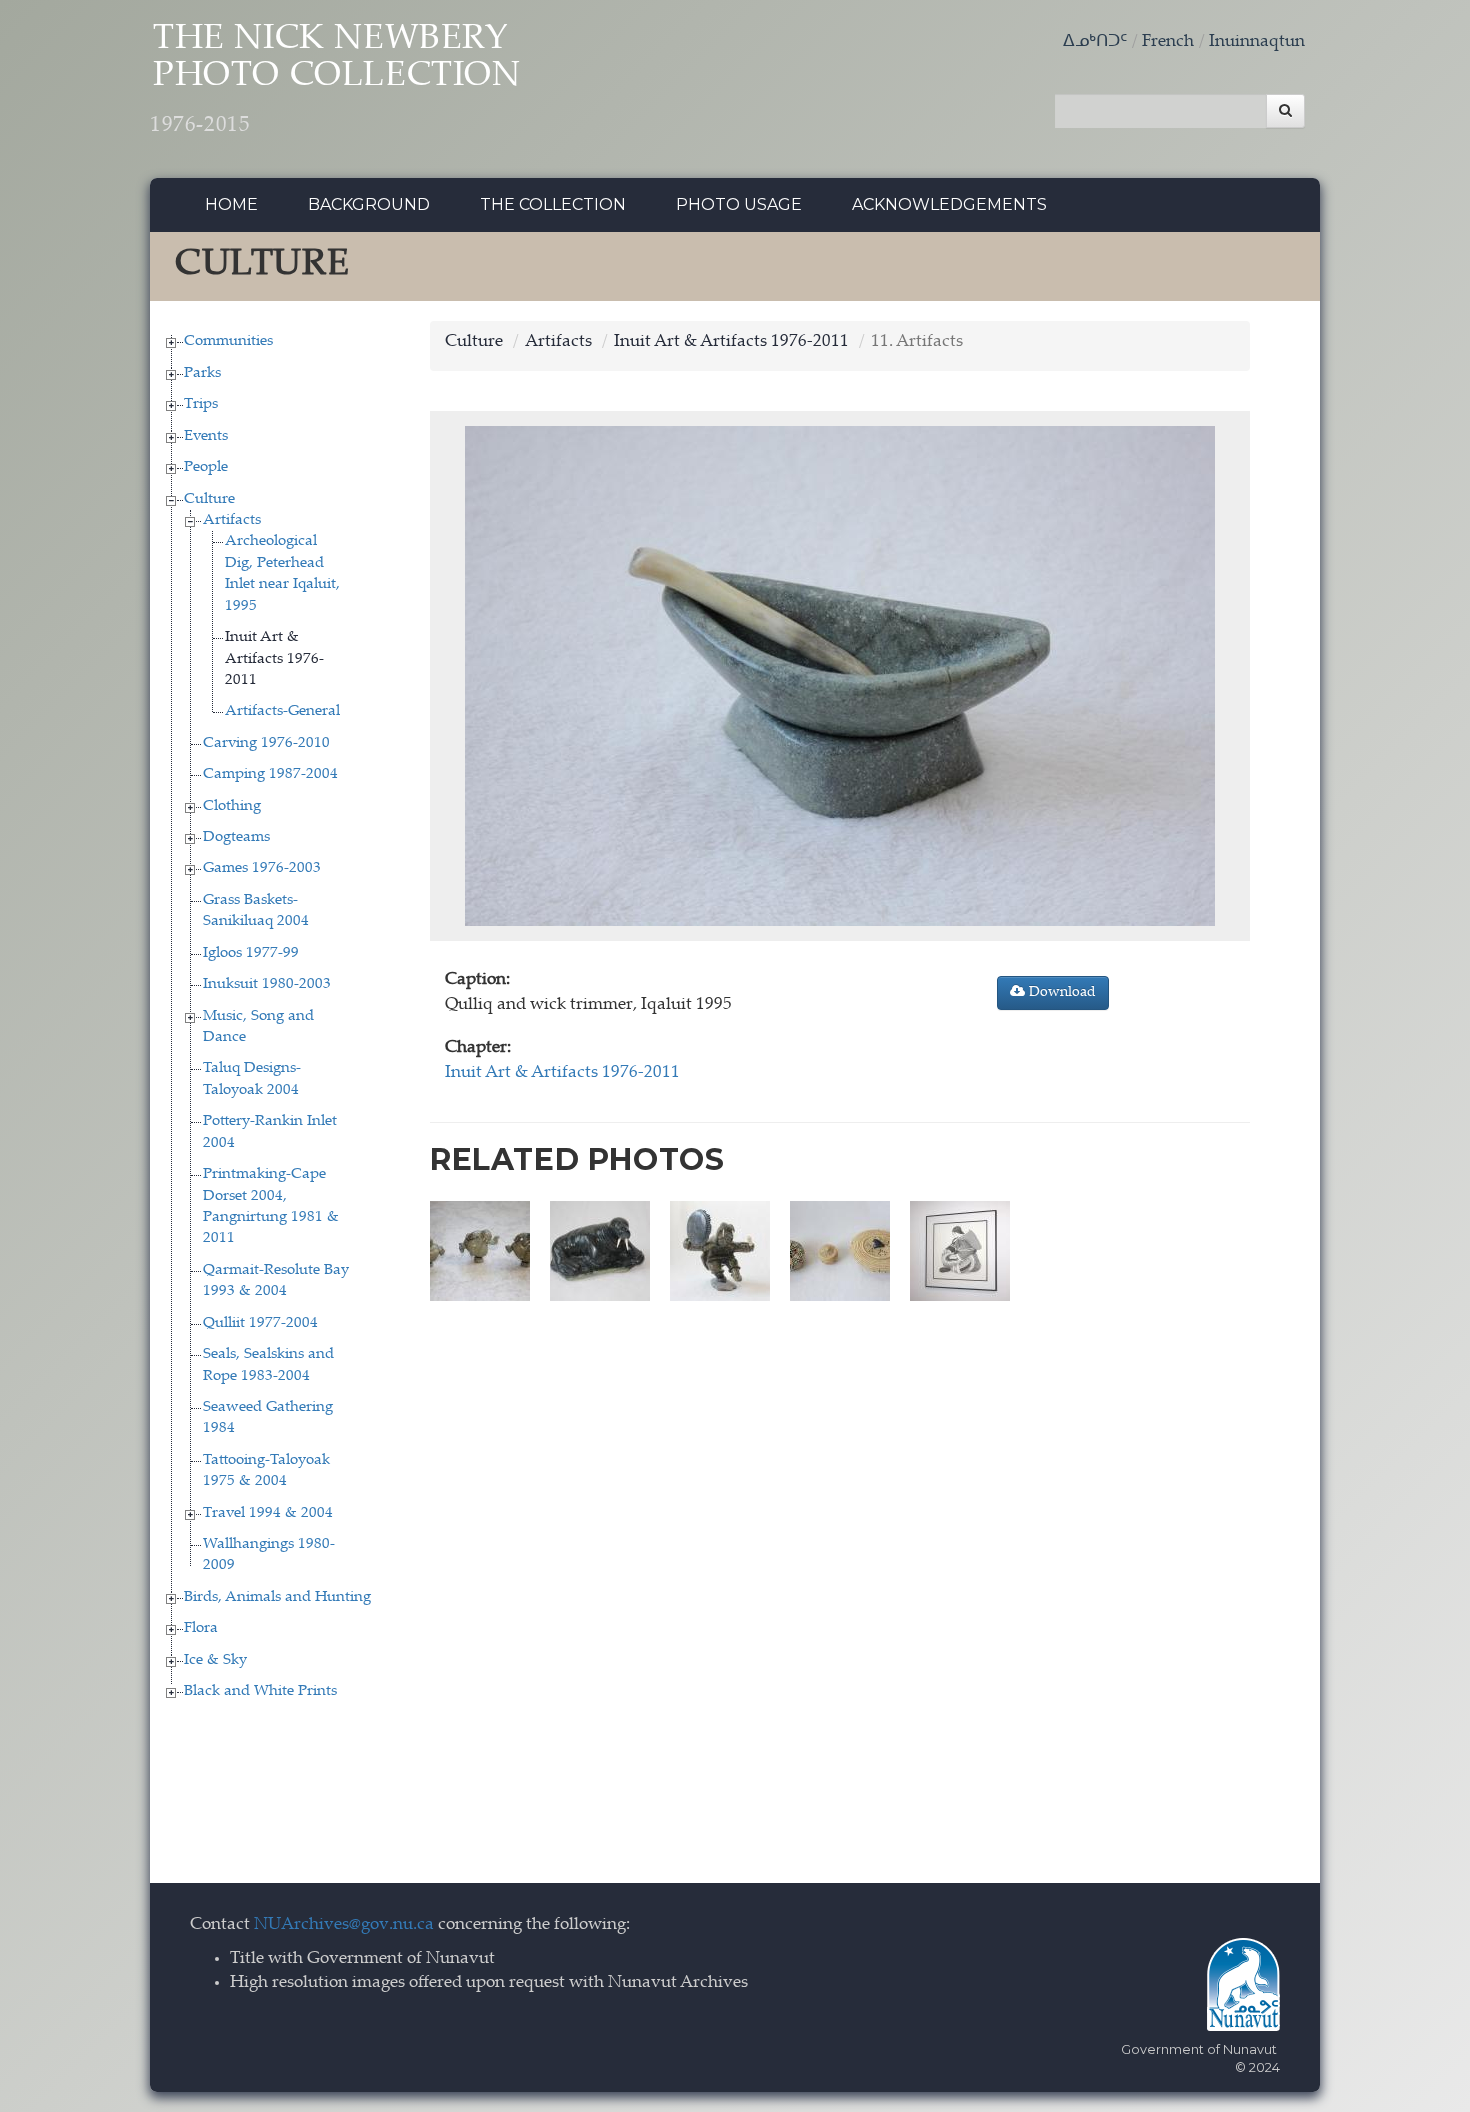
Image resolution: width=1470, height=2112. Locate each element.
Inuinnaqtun (1257, 42)
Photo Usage (739, 204)
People (206, 467)
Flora (201, 1628)
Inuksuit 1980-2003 (267, 984)
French (1168, 42)
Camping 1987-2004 (270, 774)
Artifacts (232, 520)
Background (369, 204)
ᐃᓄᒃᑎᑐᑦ (1095, 42)
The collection (553, 204)
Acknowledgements (949, 204)
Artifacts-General (282, 711)
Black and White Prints (260, 1691)
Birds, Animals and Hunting (277, 1597)
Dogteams (236, 837)
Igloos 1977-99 (251, 953)
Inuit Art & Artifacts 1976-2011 (274, 659)
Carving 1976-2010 (266, 743)
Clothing (232, 806)
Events (206, 436)
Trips (201, 404)
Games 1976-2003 (262, 868)
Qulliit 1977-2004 (260, 1323)
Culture (209, 499)
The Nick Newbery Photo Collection (335, 80)
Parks (202, 373)
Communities (228, 341)
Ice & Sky (215, 1660)
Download (1060, 993)
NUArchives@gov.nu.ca (344, 1925)
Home (231, 204)
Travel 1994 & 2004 (268, 1513)
